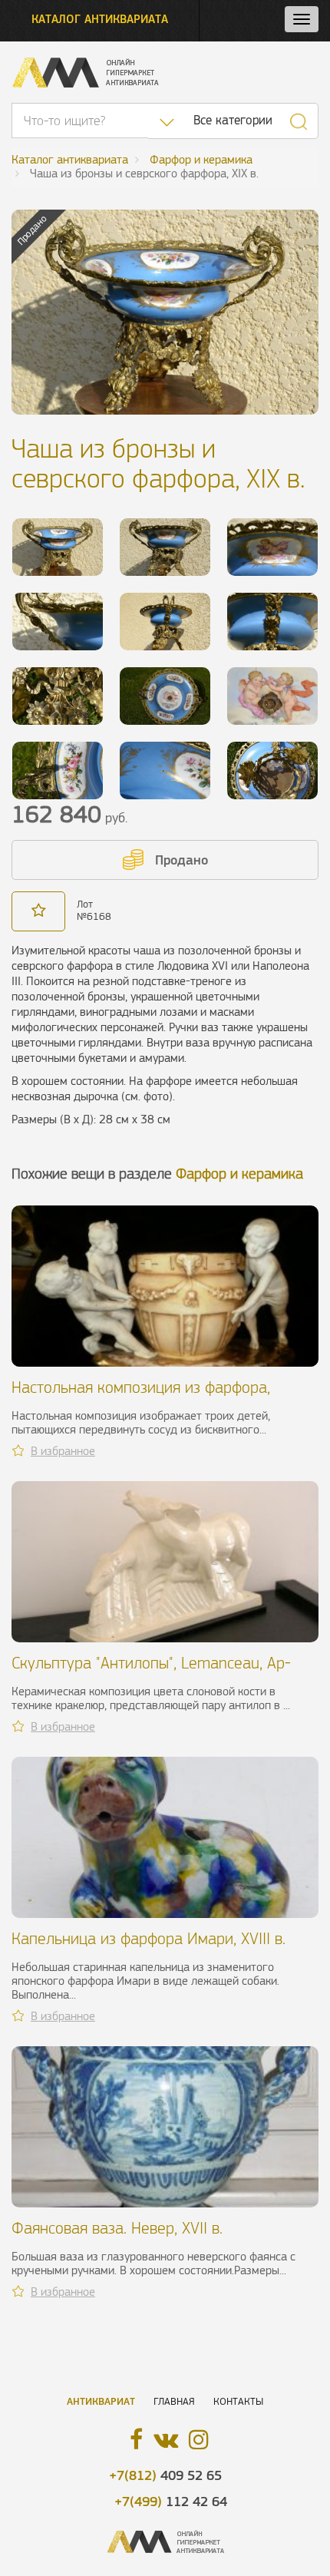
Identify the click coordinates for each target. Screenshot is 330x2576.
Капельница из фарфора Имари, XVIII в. (148, 1938)
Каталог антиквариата (100, 19)
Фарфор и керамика (239, 1174)
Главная (174, 2401)
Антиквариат (101, 2401)
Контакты (238, 2401)
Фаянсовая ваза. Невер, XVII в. (117, 2228)
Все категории (233, 120)
